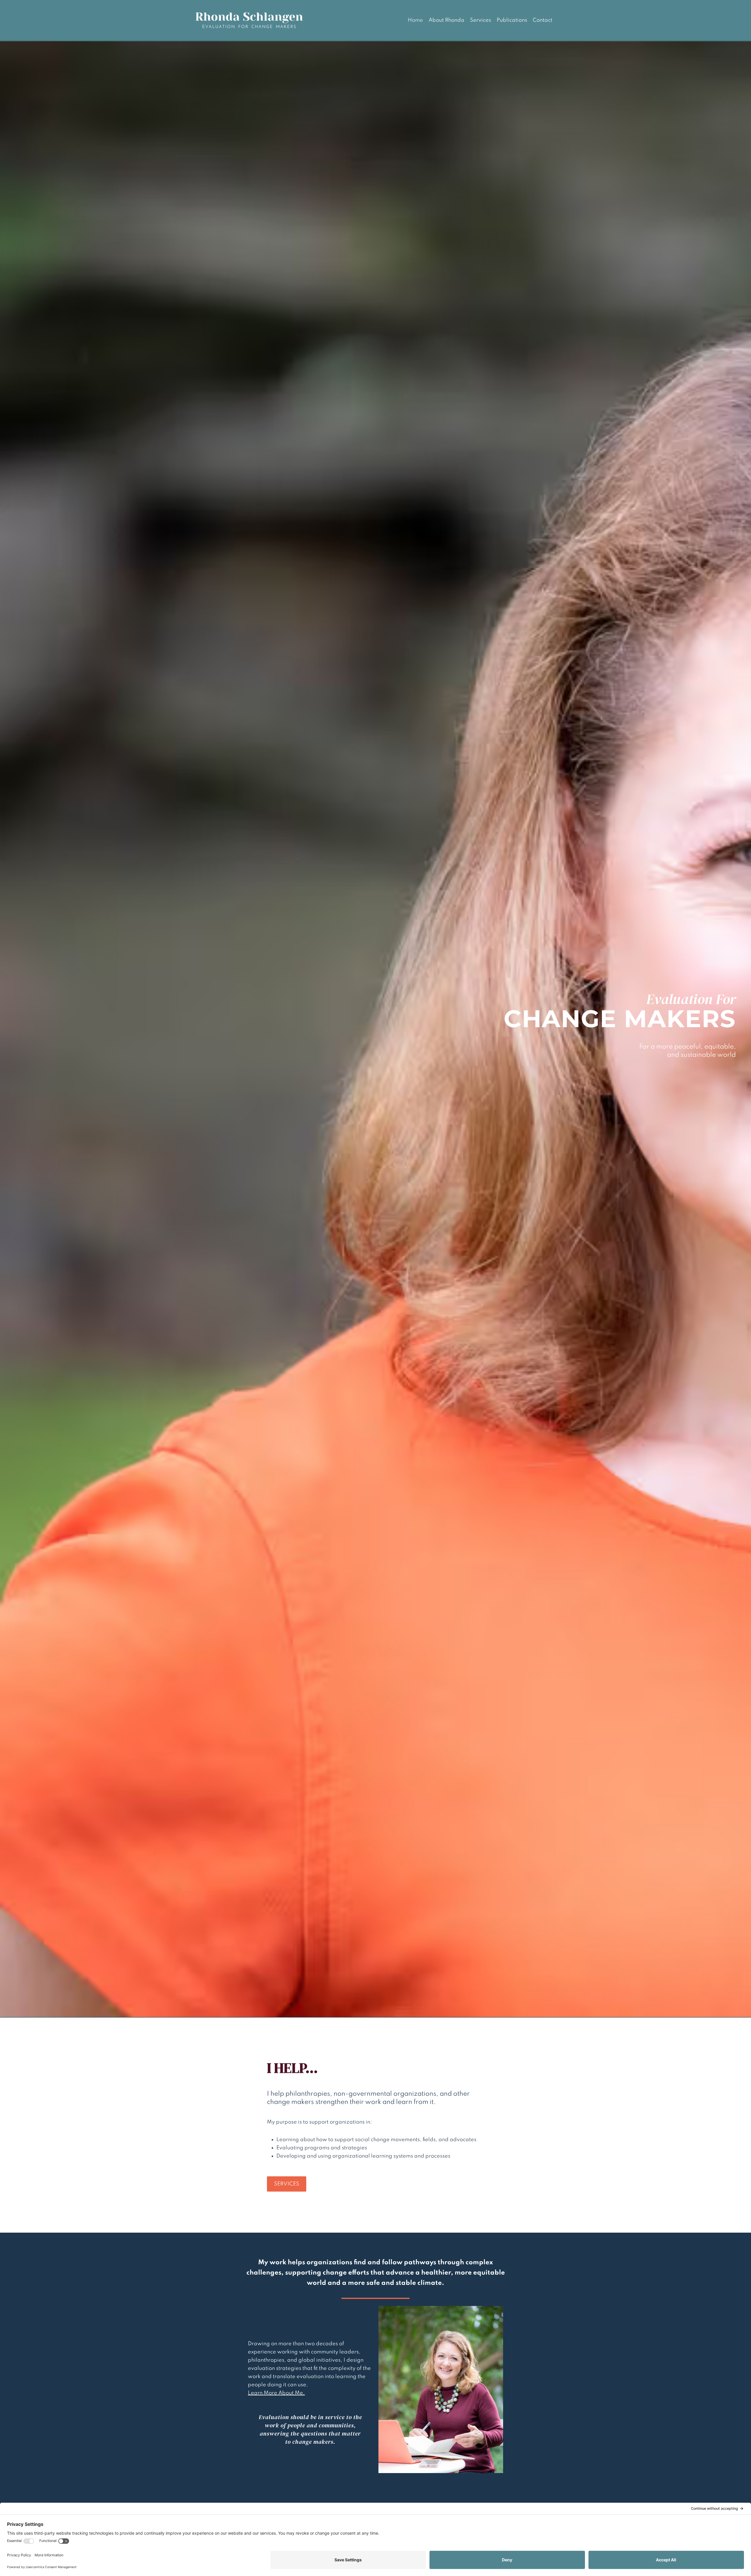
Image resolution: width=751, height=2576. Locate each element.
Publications (512, 20)
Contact (543, 20)
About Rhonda (446, 20)
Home (415, 20)
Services (481, 20)
